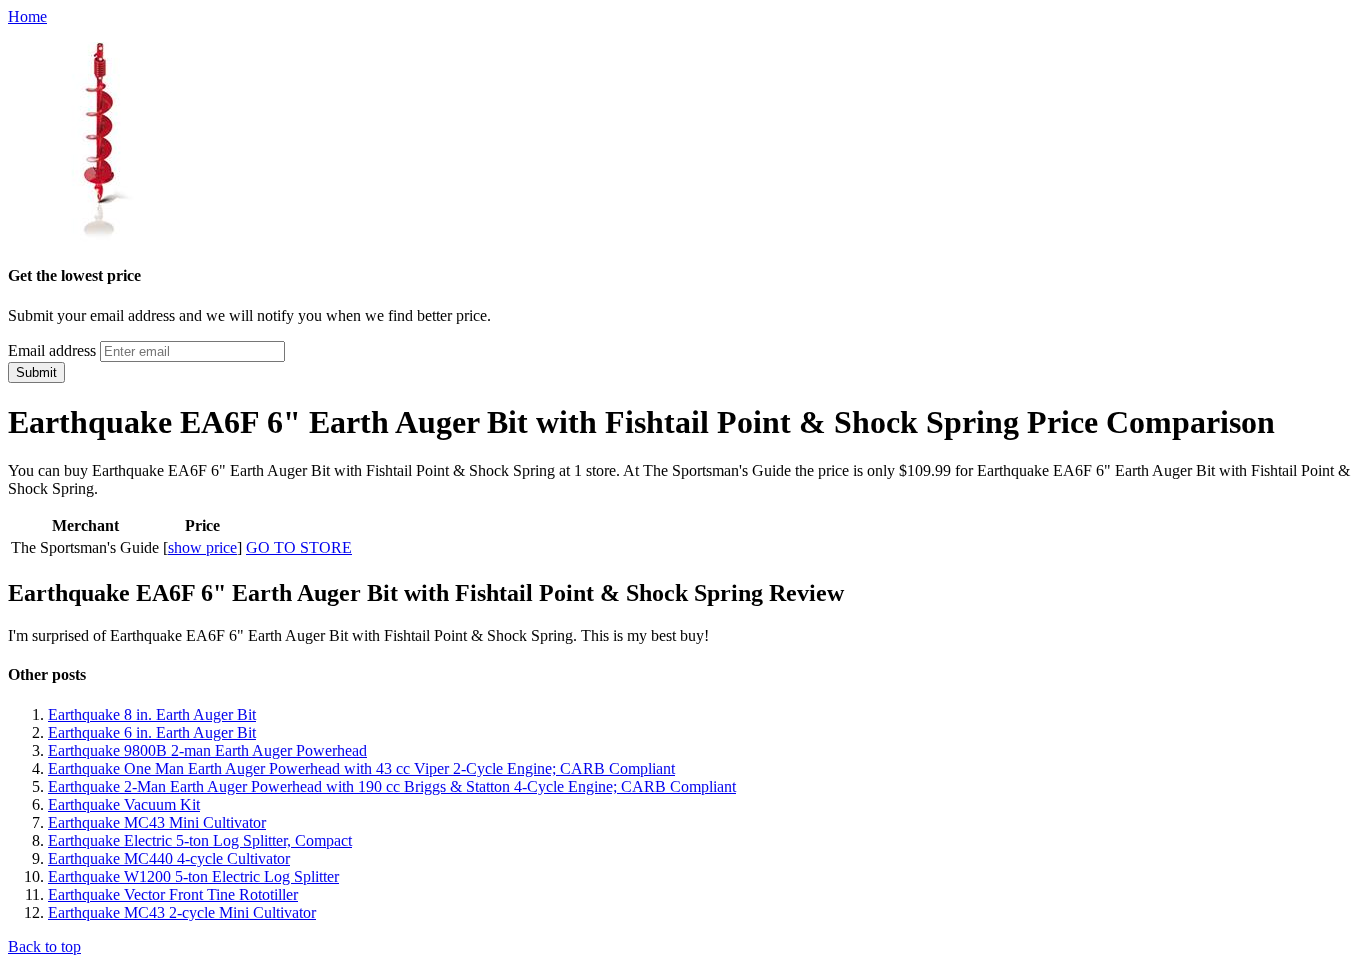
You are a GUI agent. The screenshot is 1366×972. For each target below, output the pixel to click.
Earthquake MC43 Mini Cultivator (157, 822)
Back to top (44, 946)
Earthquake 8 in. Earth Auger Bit (152, 714)
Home (27, 16)
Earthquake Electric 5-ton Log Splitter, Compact (200, 840)
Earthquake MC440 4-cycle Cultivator (169, 858)
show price (202, 547)
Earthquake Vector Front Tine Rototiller (173, 894)
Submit (36, 372)
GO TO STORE (299, 547)
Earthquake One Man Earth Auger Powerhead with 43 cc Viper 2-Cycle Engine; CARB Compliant (361, 768)
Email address (52, 350)
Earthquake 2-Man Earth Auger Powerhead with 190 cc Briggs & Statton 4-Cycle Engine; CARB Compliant (392, 786)
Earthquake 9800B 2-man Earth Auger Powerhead (207, 750)
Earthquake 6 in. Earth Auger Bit (152, 732)
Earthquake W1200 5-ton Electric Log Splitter (193, 876)
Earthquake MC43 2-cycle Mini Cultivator (182, 912)
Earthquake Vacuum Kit (124, 804)
